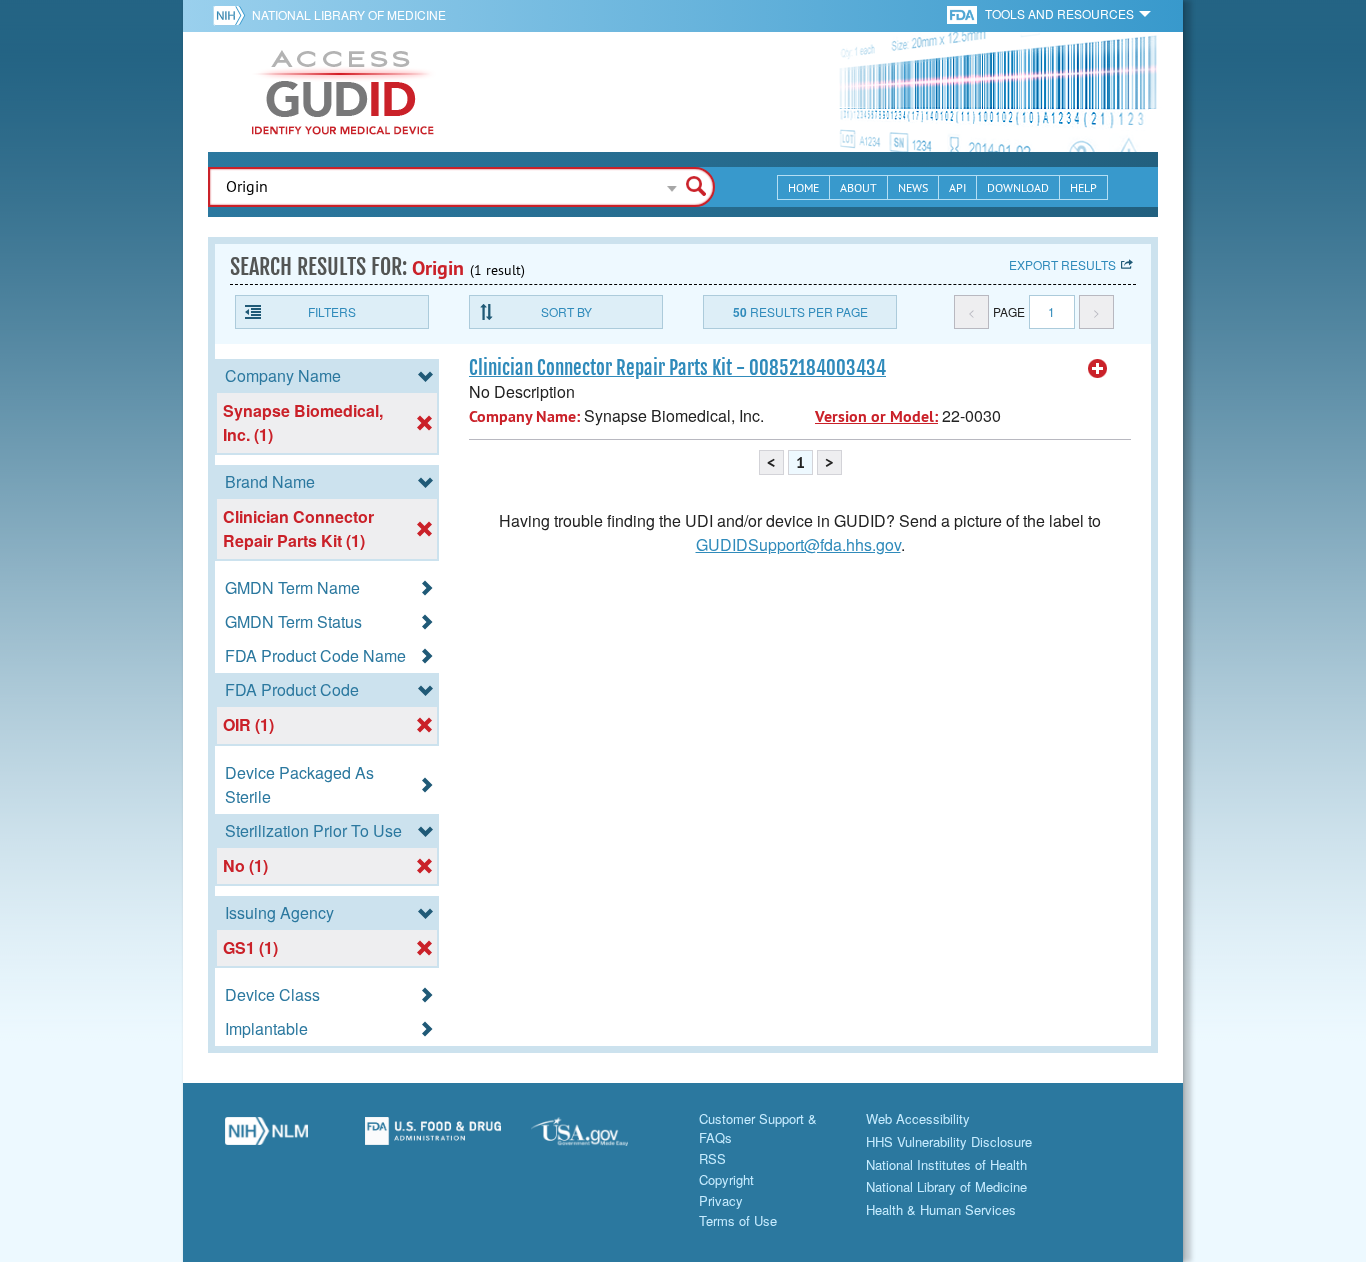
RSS (712, 1158)
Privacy (721, 1200)
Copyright (726, 1179)
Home (803, 187)
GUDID (343, 92)
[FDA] (963, 13)
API (957, 187)
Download (1018, 187)
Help (1083, 187)
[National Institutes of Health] (232, 15)
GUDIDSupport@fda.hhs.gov (798, 544)
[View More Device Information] (1098, 369)
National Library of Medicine (349, 14)
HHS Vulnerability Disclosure (949, 1141)
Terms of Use (738, 1220)
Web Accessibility (918, 1118)
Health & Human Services (941, 1209)
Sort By (566, 311)
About (858, 187)
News (913, 187)
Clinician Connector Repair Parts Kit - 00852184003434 (677, 368)
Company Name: (524, 416)
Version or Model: (876, 416)
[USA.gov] (599, 1139)
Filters (332, 311)
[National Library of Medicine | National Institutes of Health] (266, 1139)
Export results (1062, 264)
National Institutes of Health (946, 1164)
